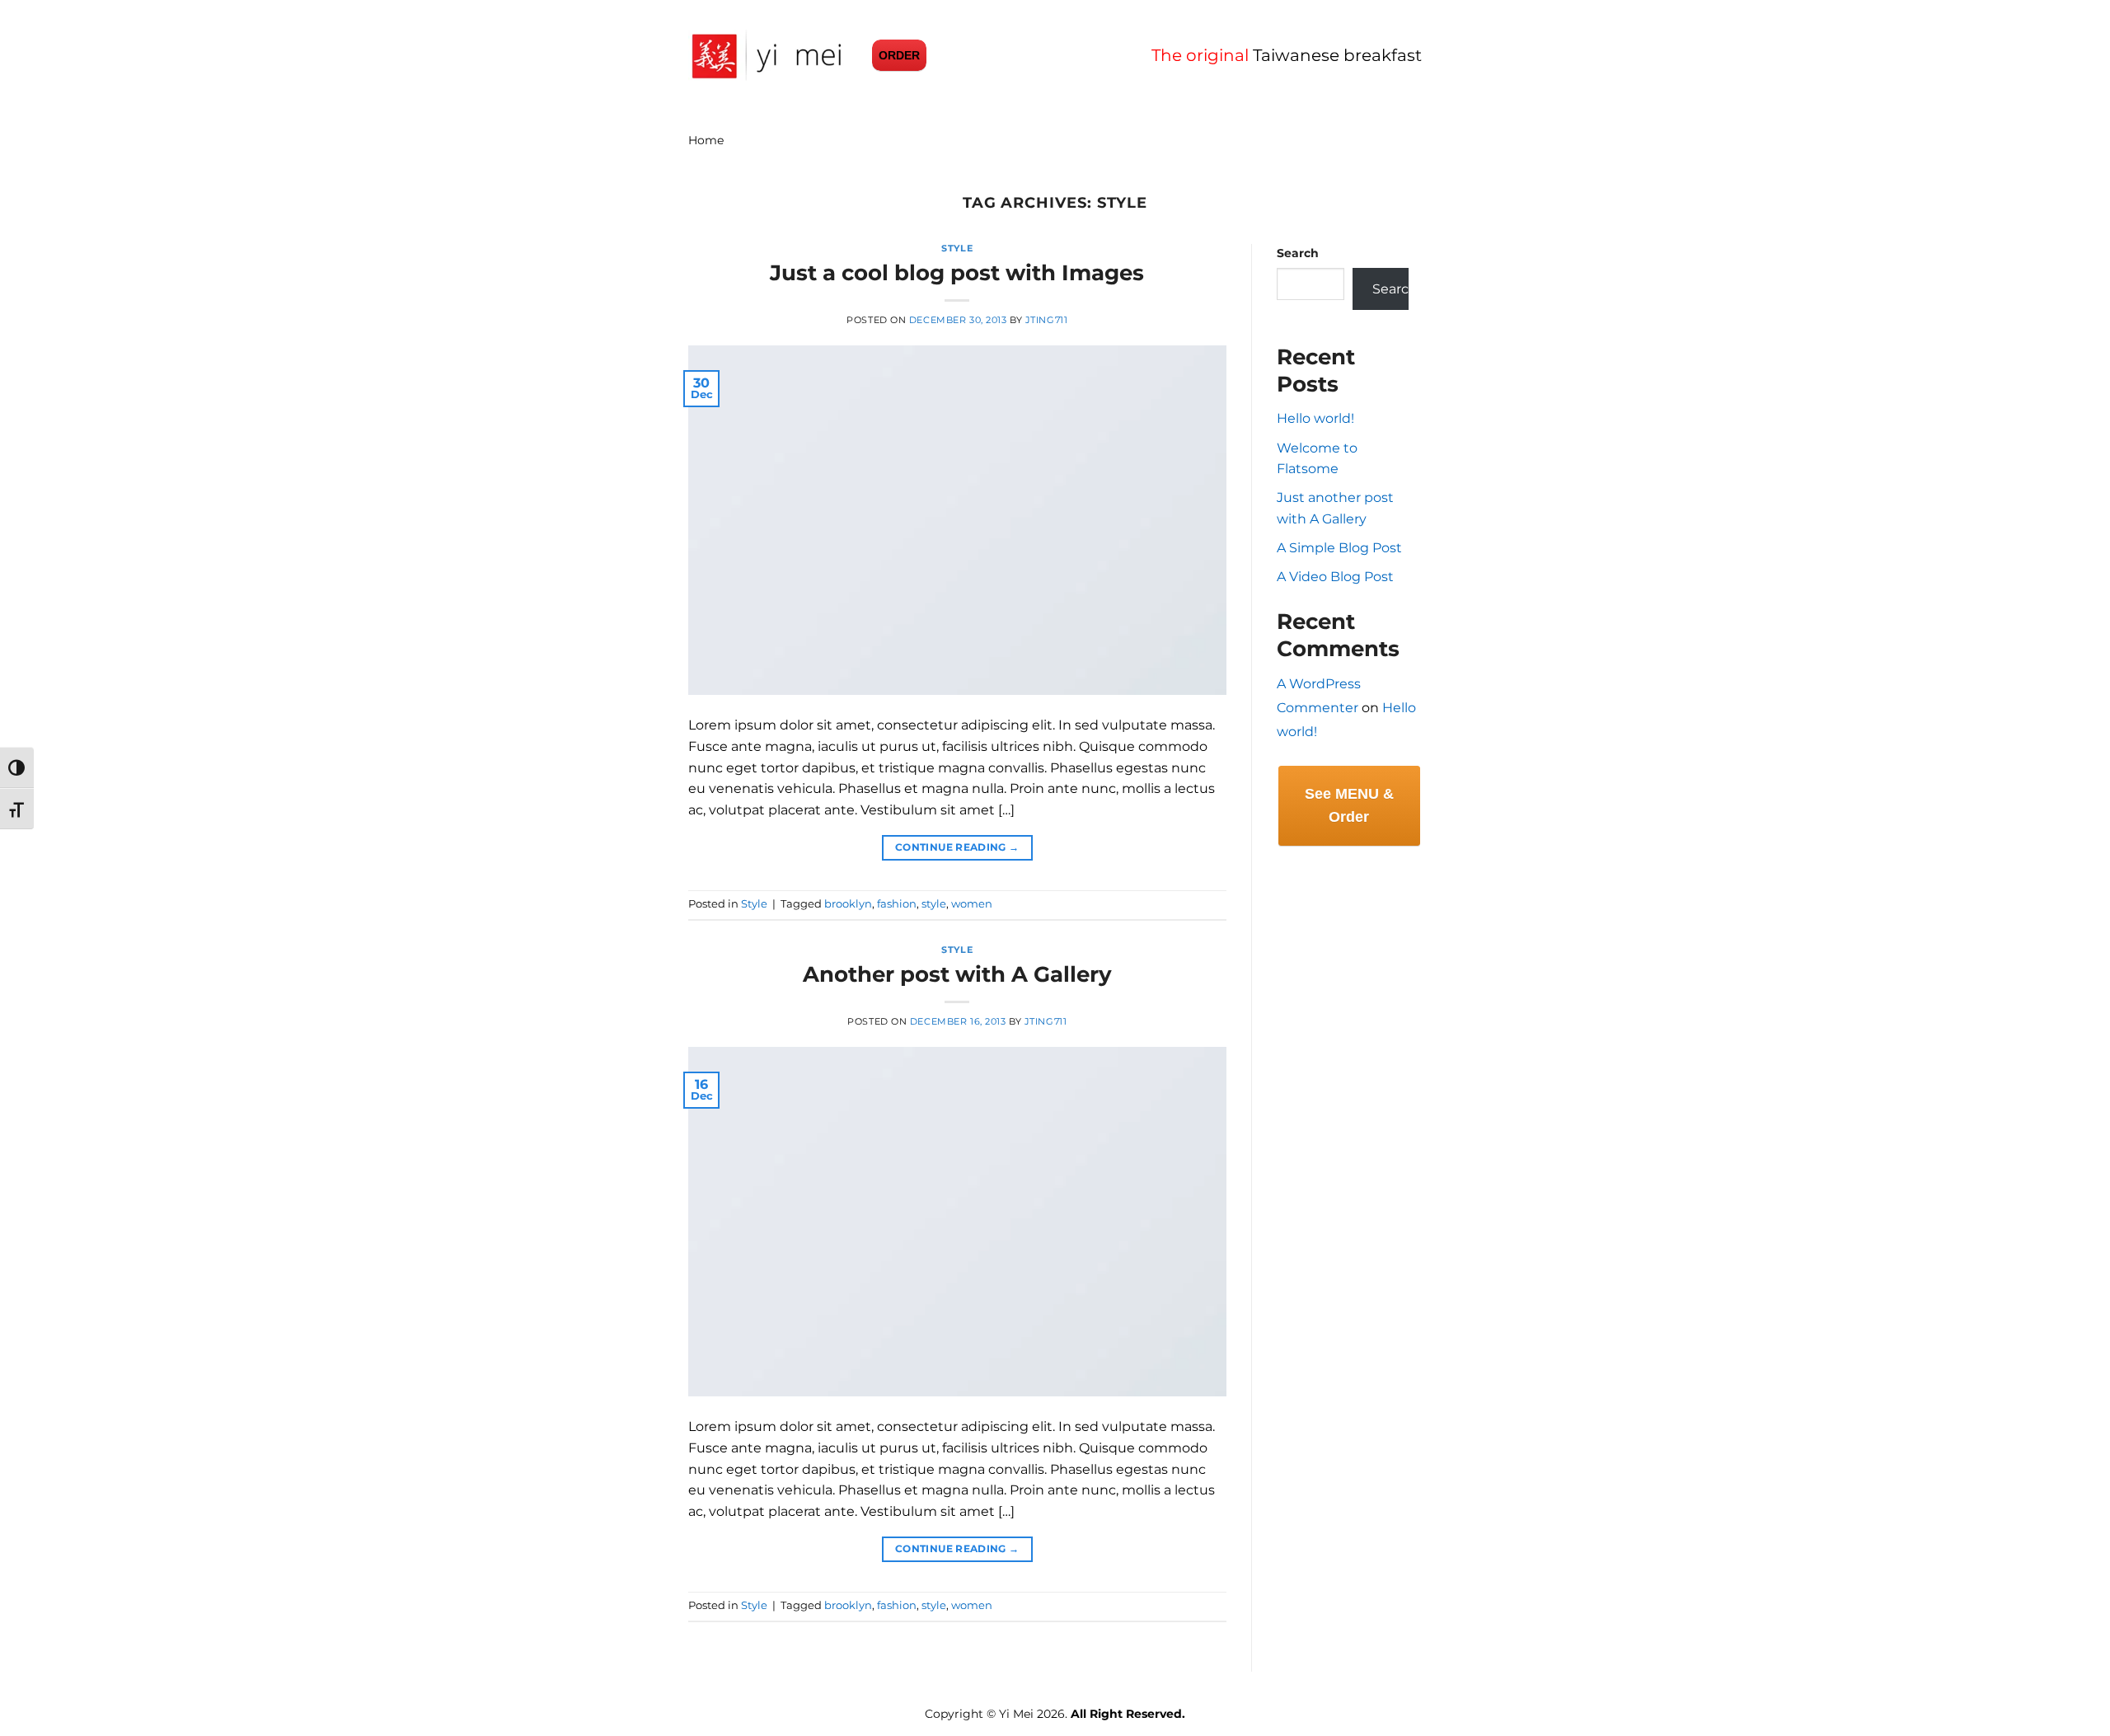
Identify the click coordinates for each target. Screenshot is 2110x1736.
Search (1298, 253)
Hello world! (1315, 418)
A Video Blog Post (1335, 577)
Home (706, 140)
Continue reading (957, 847)
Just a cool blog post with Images (957, 272)
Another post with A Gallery (957, 974)
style (934, 904)
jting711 (1046, 320)
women (972, 904)
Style (957, 248)
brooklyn (848, 904)
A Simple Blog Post (1339, 548)
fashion (897, 904)
